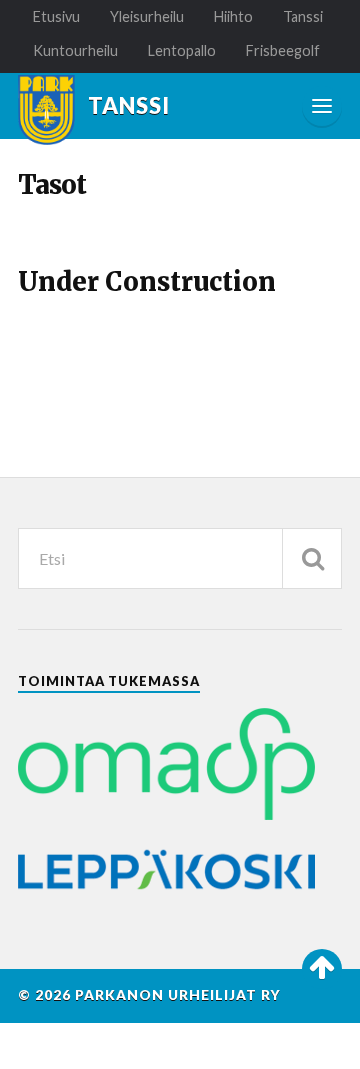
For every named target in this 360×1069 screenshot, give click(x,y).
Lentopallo (182, 50)
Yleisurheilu (147, 16)
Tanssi (303, 16)
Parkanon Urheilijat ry (178, 995)
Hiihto (233, 16)
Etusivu (56, 16)
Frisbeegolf (283, 50)
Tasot (52, 185)
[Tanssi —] (46, 110)
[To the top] (322, 969)
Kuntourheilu (75, 50)
